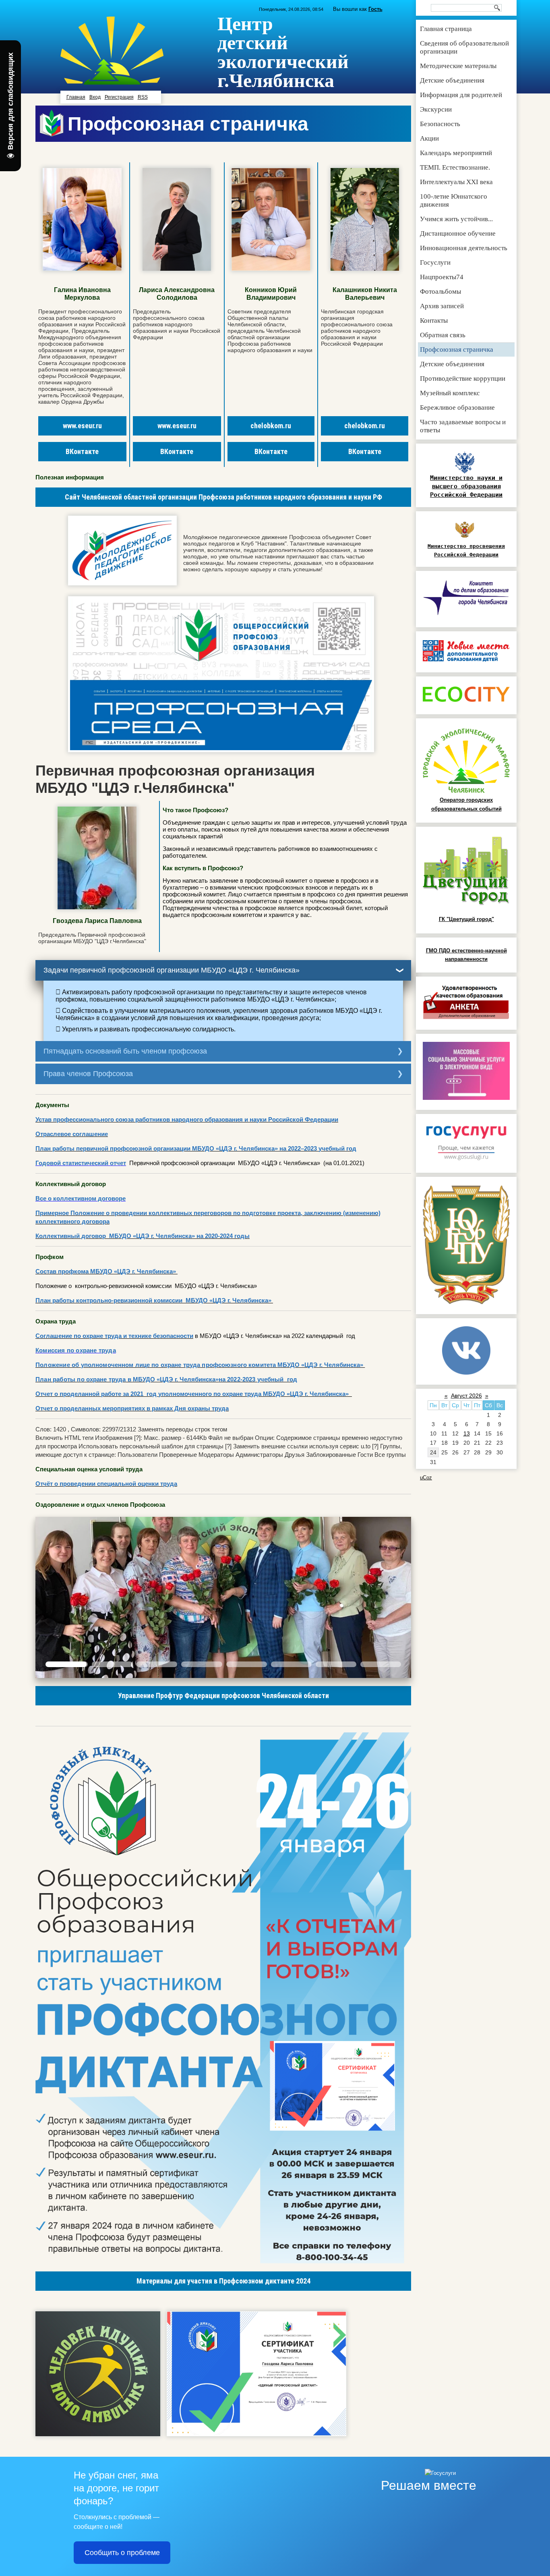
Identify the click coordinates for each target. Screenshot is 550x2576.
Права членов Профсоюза (88, 1074)
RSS (143, 97)
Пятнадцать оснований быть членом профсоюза (125, 1051)
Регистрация (119, 97)
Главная (76, 97)
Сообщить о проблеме (122, 2553)
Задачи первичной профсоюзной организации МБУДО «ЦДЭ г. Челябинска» (172, 970)
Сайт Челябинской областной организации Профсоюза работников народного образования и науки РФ (223, 497)
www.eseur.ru (82, 426)
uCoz (426, 1478)
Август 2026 (466, 1396)
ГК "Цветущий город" (466, 919)
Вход (95, 97)
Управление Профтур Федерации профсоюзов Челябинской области (223, 1696)
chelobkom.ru (271, 426)
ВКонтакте (82, 451)
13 (467, 1433)
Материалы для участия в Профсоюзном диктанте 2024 (223, 2281)
